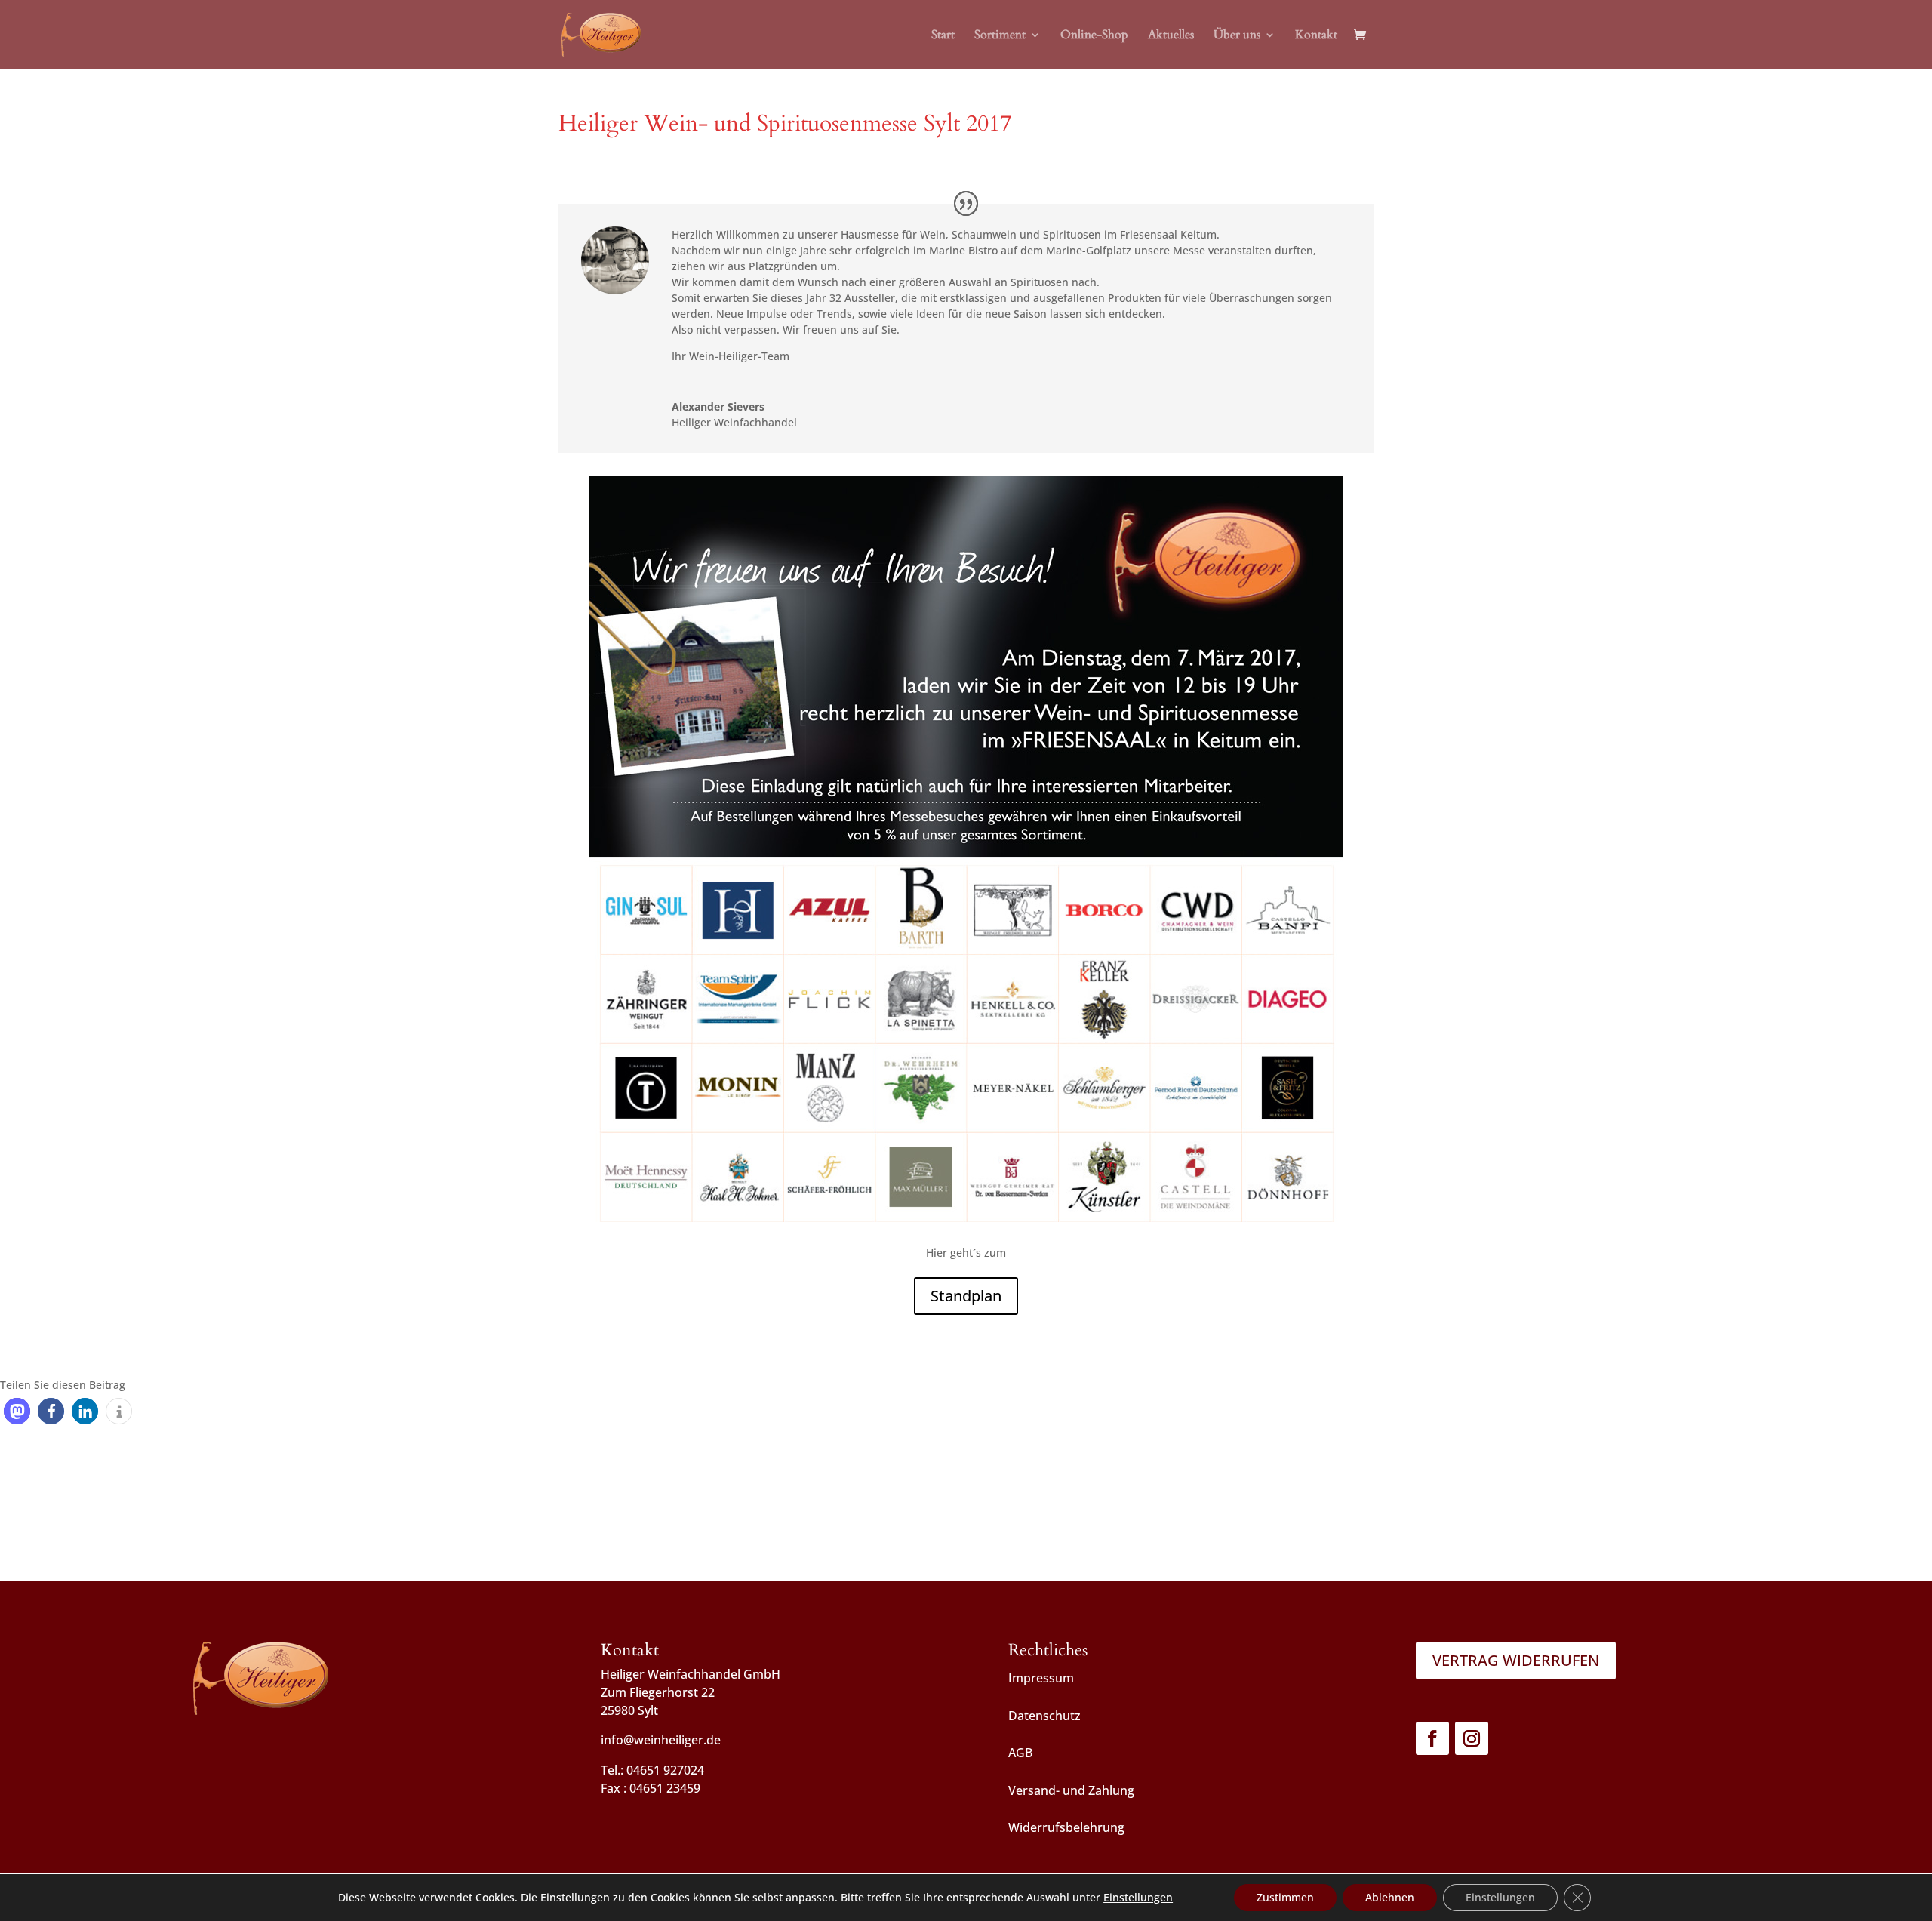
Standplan (966, 1296)
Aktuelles (1171, 36)
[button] (17, 1411)
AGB (1020, 1753)
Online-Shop (1094, 36)
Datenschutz (1044, 1716)
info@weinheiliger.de (661, 1740)
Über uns (1237, 36)
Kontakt (1316, 36)
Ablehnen (1390, 1897)
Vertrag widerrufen (1516, 1660)
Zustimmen (1285, 1897)
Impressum (1041, 1678)
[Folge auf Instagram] (1472, 1738)
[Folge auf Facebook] (1432, 1738)
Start (943, 36)
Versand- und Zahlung (1071, 1790)
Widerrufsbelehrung (1066, 1827)
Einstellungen (1138, 1898)
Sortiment (1000, 36)
